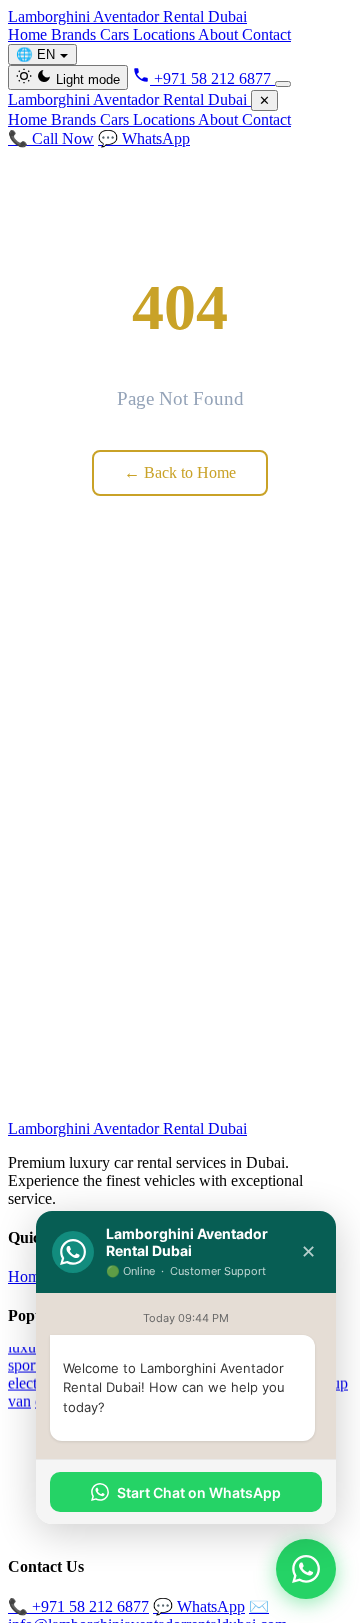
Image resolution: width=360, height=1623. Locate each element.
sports (26, 1364)
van (19, 1400)
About (220, 34)
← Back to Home (180, 472)
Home (29, 34)
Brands (75, 34)
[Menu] (283, 84)
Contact (266, 34)
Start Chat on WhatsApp (199, 1492)
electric (30, 1382)
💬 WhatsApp (144, 138)
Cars (116, 34)
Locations (165, 34)
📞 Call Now (51, 138)
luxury (28, 1346)
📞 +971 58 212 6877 (78, 1606)
